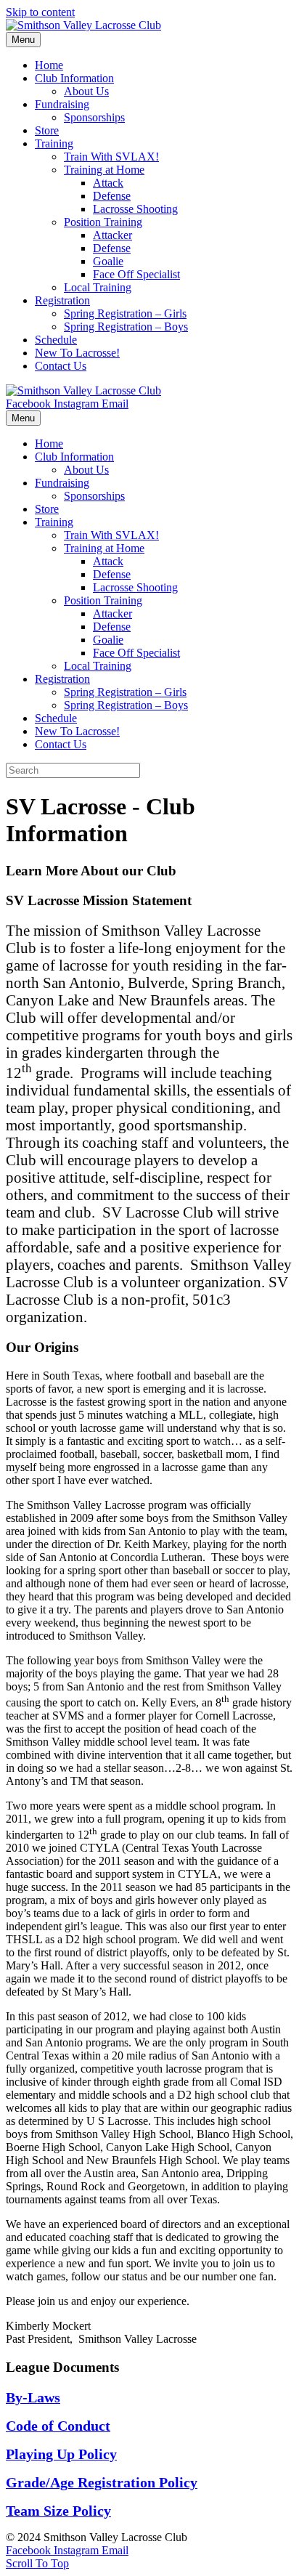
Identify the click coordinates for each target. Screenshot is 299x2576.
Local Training (98, 287)
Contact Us (61, 366)
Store (47, 130)
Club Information (74, 78)
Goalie (108, 261)
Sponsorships (94, 117)
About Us (86, 91)
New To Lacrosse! (77, 353)
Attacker (112, 235)
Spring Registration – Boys (126, 327)
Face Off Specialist (136, 274)
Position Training (103, 222)
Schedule (56, 340)
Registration (62, 300)
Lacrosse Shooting (135, 209)
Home (49, 65)
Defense (112, 196)
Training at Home (104, 170)
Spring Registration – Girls (125, 313)
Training (54, 143)
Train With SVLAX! (111, 157)
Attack (108, 183)
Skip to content (40, 12)
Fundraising (62, 104)
